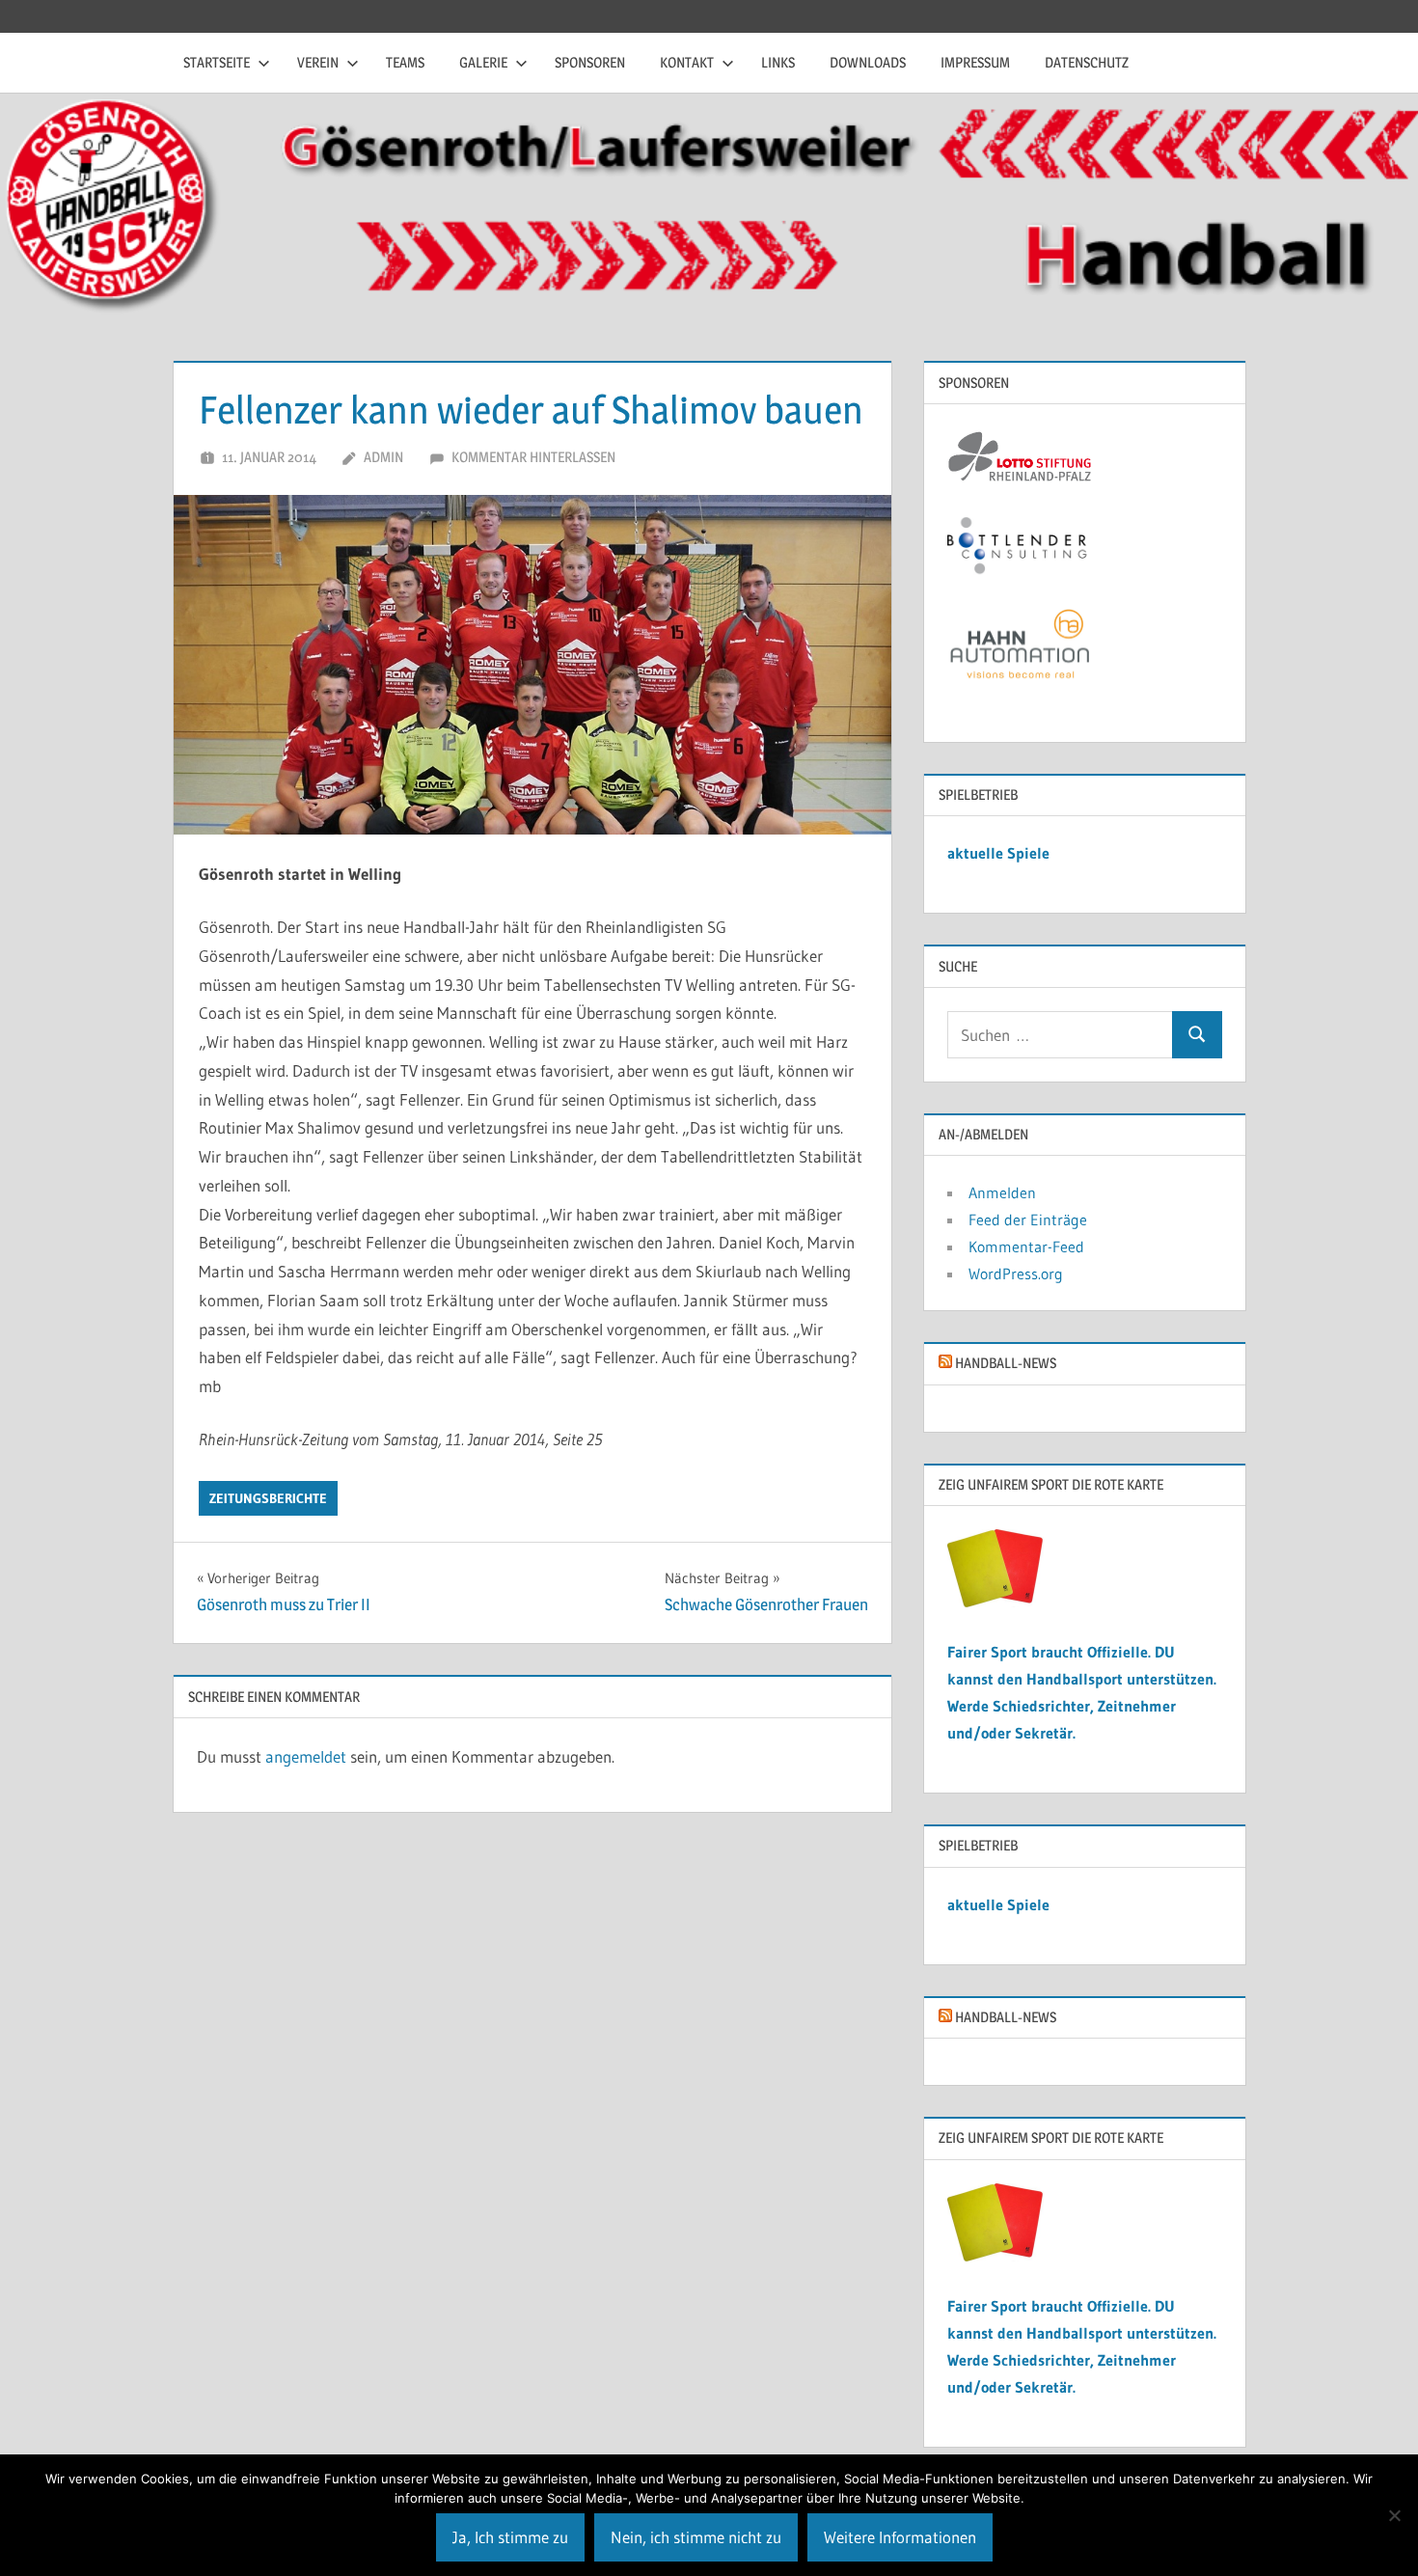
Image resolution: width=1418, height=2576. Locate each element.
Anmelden (1002, 1192)
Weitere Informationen (900, 2537)
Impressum (975, 62)
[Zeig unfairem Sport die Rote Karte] (995, 1602)
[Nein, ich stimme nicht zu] (1394, 2515)
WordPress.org (1016, 1274)
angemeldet (306, 1756)
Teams (405, 62)
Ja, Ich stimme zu (510, 2537)
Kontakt (687, 62)
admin (383, 457)
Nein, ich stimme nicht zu (696, 2537)
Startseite (217, 62)
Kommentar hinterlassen (533, 457)
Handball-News (1006, 1363)
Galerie (483, 62)
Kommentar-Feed (1026, 1247)
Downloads (868, 62)
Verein (318, 62)
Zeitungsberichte (268, 1498)
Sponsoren (590, 62)
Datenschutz (1087, 62)
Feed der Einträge (1028, 1219)
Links (778, 62)
